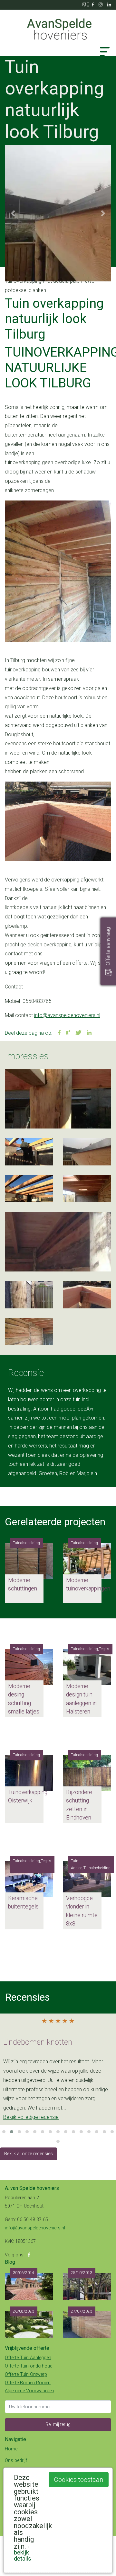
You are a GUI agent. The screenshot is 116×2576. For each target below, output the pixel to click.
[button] (13, 213)
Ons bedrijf (16, 2461)
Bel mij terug (58, 2425)
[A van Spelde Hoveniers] (58, 26)
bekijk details (23, 2555)
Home (11, 2449)
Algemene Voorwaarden (29, 2391)
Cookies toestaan (79, 2480)
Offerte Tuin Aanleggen (28, 2358)
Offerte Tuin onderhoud (29, 2366)
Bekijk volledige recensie (31, 2117)
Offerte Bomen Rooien (28, 2383)
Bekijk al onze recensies (29, 2154)
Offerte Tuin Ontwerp (26, 2374)
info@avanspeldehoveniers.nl (67, 1015)
